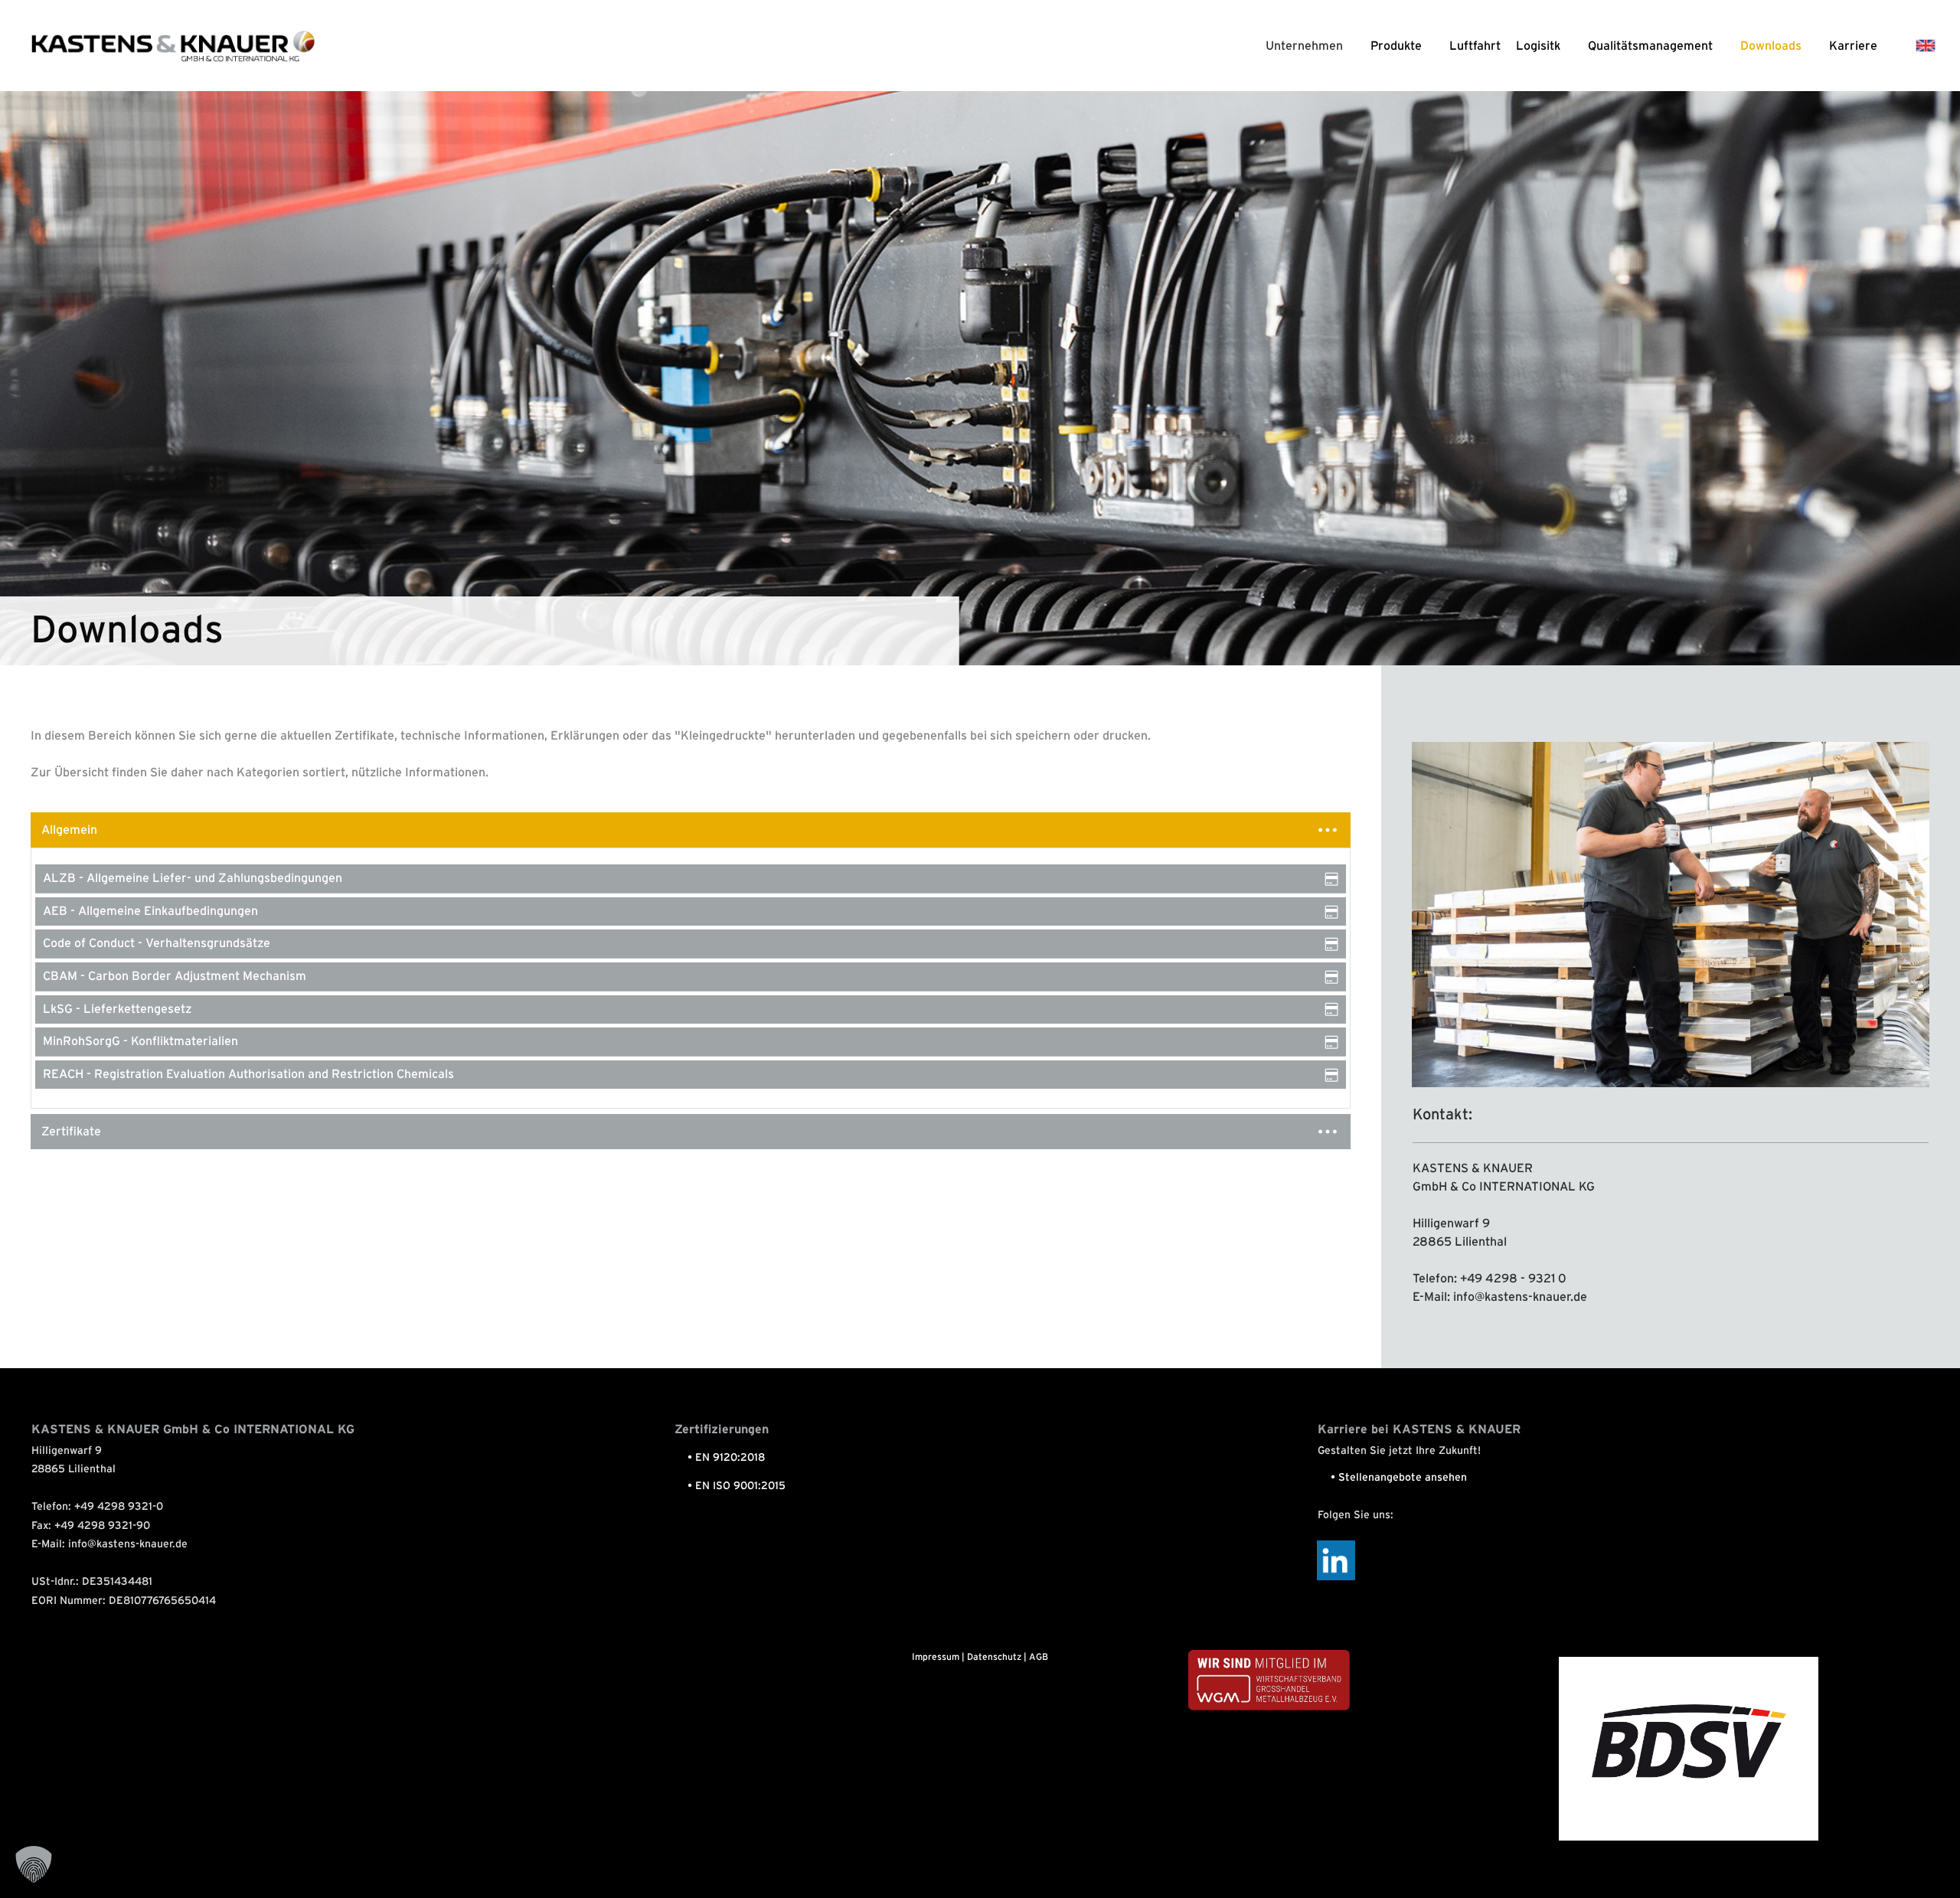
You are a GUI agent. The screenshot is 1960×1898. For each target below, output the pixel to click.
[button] (34, 1864)
